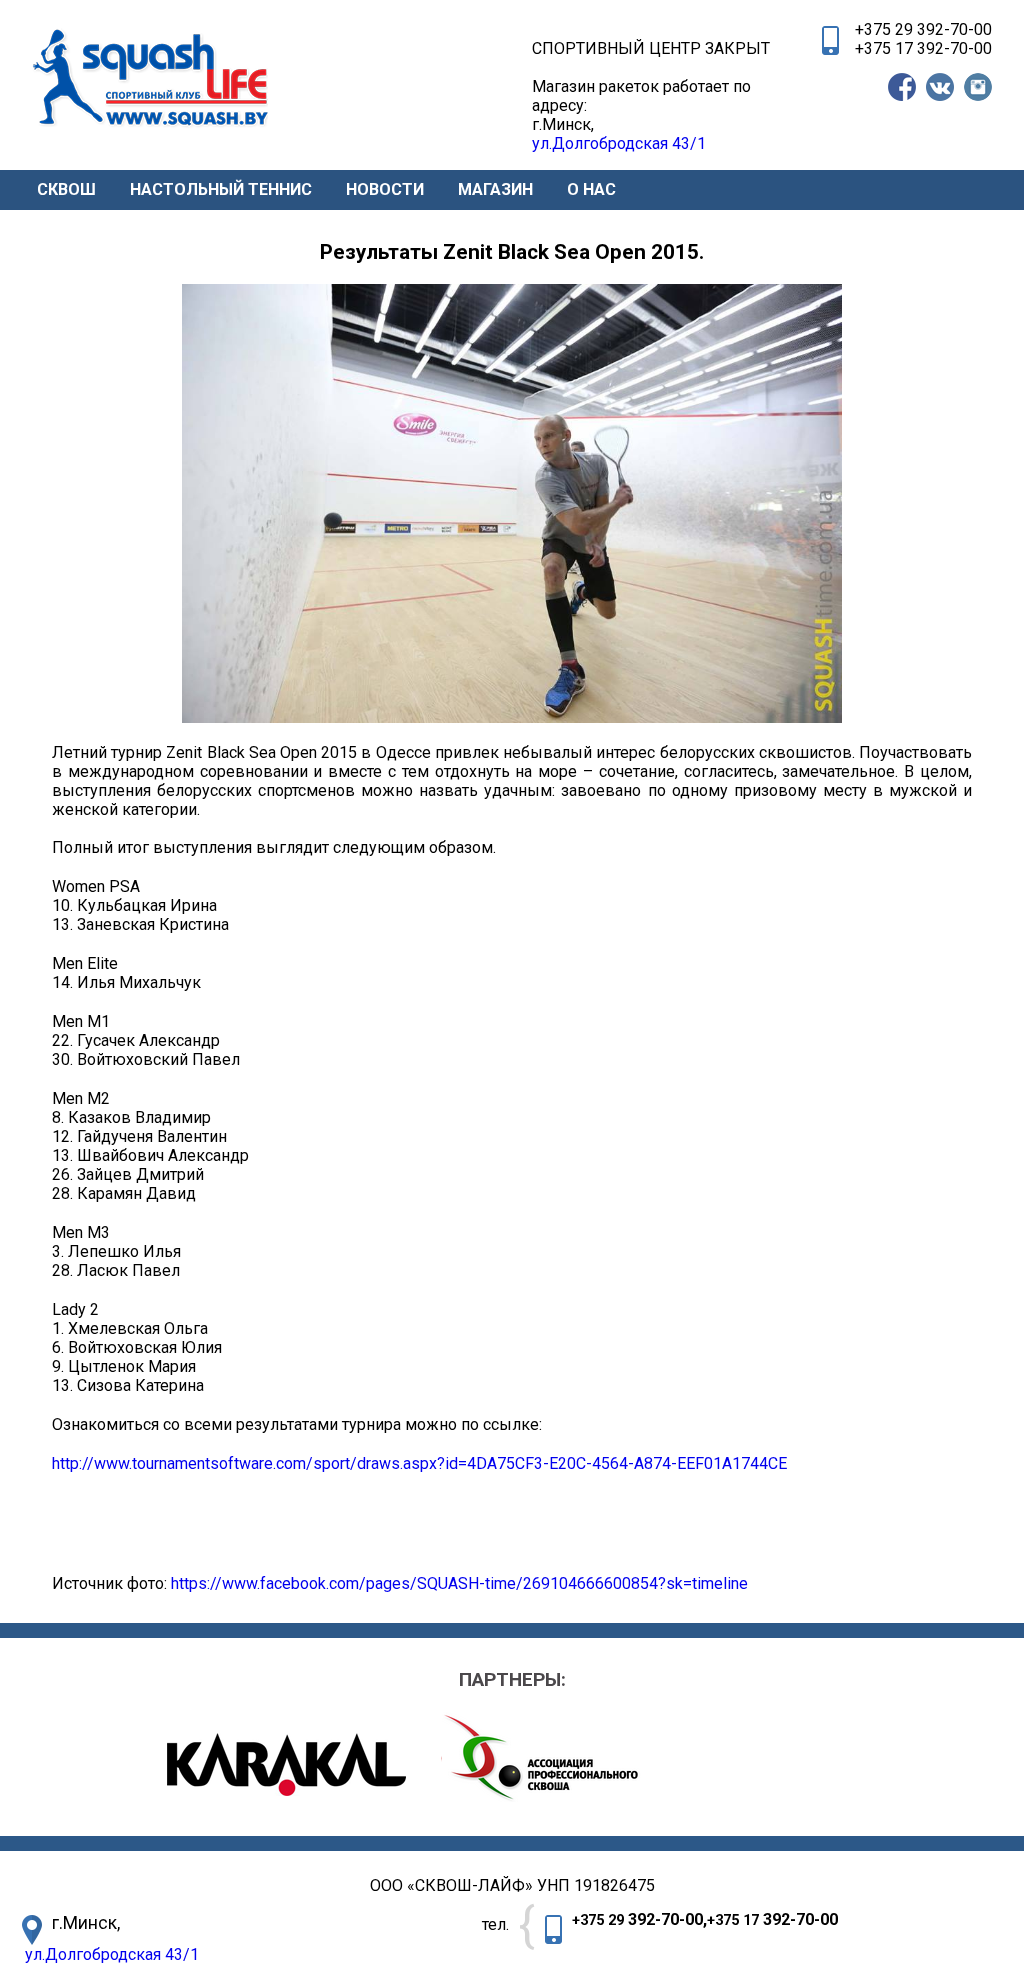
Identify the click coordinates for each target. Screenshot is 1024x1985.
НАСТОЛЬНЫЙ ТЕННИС (221, 189)
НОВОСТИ (385, 189)
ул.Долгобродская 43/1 (112, 1954)
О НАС (591, 189)
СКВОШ (66, 189)
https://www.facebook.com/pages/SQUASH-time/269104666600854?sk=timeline (459, 1583)
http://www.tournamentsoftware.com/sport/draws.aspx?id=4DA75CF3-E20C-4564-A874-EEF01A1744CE (419, 1463)
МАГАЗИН (495, 189)
